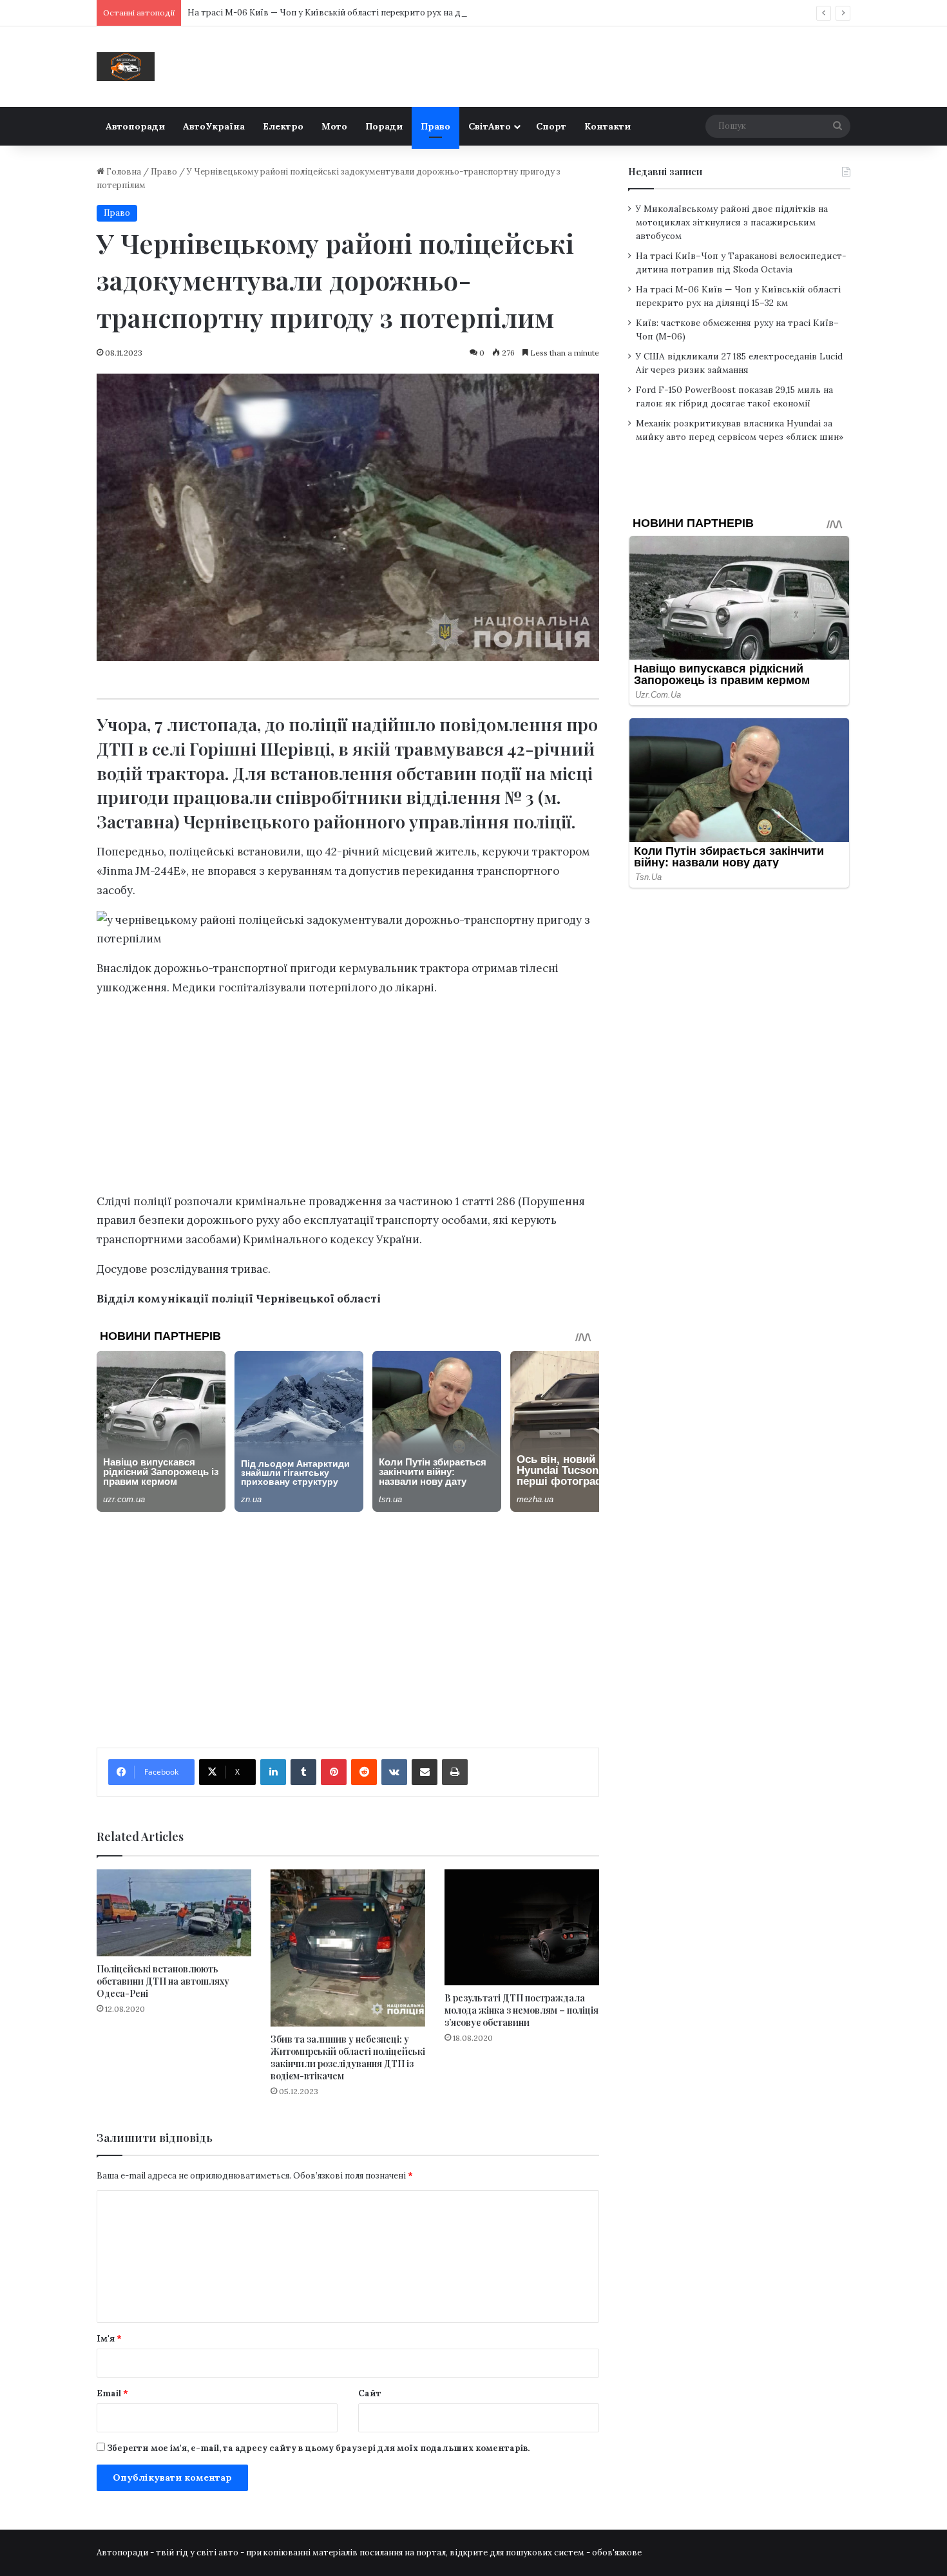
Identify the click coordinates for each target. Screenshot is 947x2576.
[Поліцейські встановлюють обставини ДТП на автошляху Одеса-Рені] (174, 1913)
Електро (283, 126)
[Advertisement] (348, 1098)
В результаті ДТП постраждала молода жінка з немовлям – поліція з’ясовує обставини (521, 2010)
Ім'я (109, 2339)
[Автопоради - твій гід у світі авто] (126, 67)
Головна (123, 172)
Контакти (607, 126)
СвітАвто (490, 126)
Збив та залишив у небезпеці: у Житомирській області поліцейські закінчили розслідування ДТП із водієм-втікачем (348, 2057)
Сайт (370, 2393)
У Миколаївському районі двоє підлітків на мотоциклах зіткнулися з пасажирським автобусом (732, 222)
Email (112, 2393)
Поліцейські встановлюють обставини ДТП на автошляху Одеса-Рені (163, 1981)
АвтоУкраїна (214, 126)
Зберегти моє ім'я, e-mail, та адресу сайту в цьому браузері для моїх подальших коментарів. (318, 2448)
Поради (384, 126)
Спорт (551, 126)
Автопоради (135, 126)
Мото (334, 126)
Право (435, 126)
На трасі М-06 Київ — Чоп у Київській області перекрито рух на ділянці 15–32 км (355, 13)
